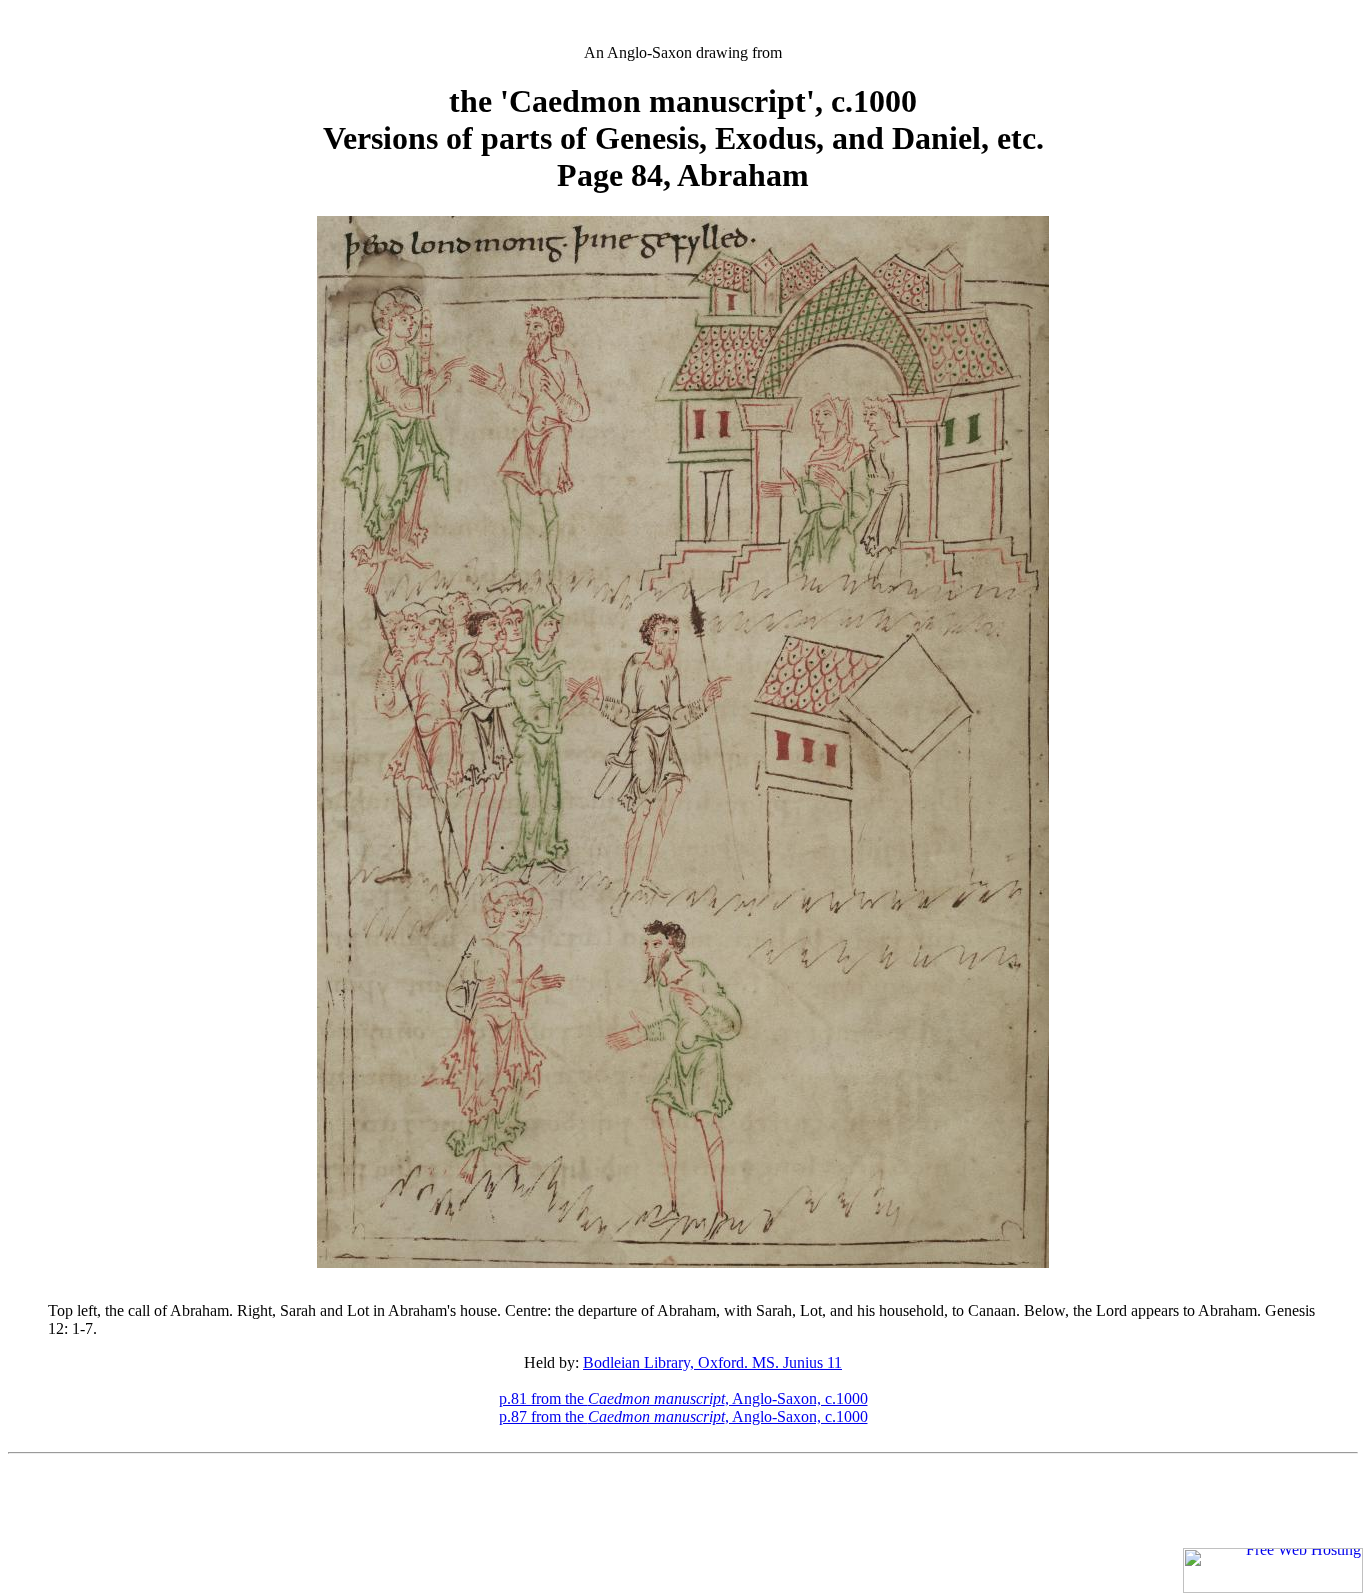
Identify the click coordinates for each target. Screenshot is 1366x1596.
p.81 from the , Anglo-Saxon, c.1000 (683, 1398)
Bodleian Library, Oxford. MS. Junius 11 (712, 1362)
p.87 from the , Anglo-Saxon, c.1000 (683, 1416)
